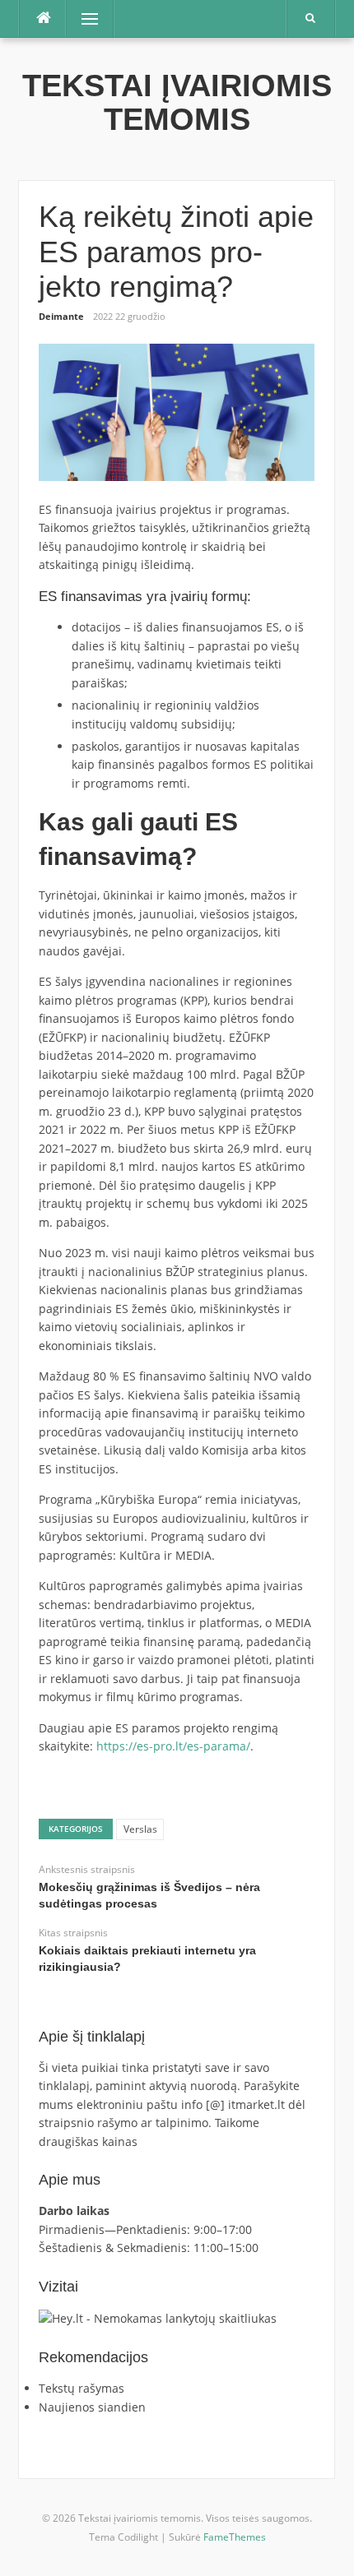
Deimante (61, 316)
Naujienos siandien (92, 2407)
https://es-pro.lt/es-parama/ (173, 1746)
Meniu (84, 18)
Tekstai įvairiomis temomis (177, 102)
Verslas (140, 1829)
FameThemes (235, 2537)
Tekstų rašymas (82, 2388)
